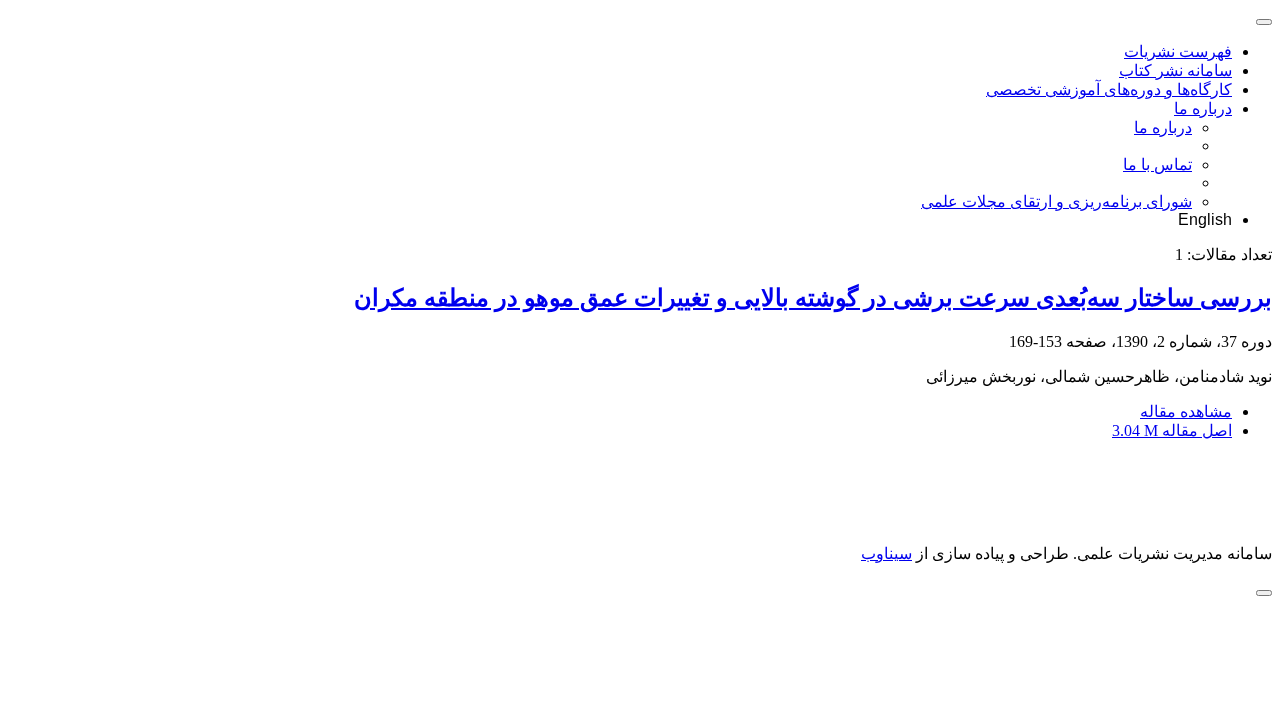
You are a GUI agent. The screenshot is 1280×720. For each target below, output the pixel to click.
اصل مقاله (1172, 430)
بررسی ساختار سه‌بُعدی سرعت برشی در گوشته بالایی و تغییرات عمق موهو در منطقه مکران (813, 298)
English (1205, 219)
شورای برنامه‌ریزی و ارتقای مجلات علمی (1056, 201)
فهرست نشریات (1178, 51)
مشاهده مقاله (1186, 411)
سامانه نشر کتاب (1175, 70)
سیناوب (886, 553)
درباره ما (1203, 108)
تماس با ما (1157, 164)
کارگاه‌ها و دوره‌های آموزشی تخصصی (1109, 89)
